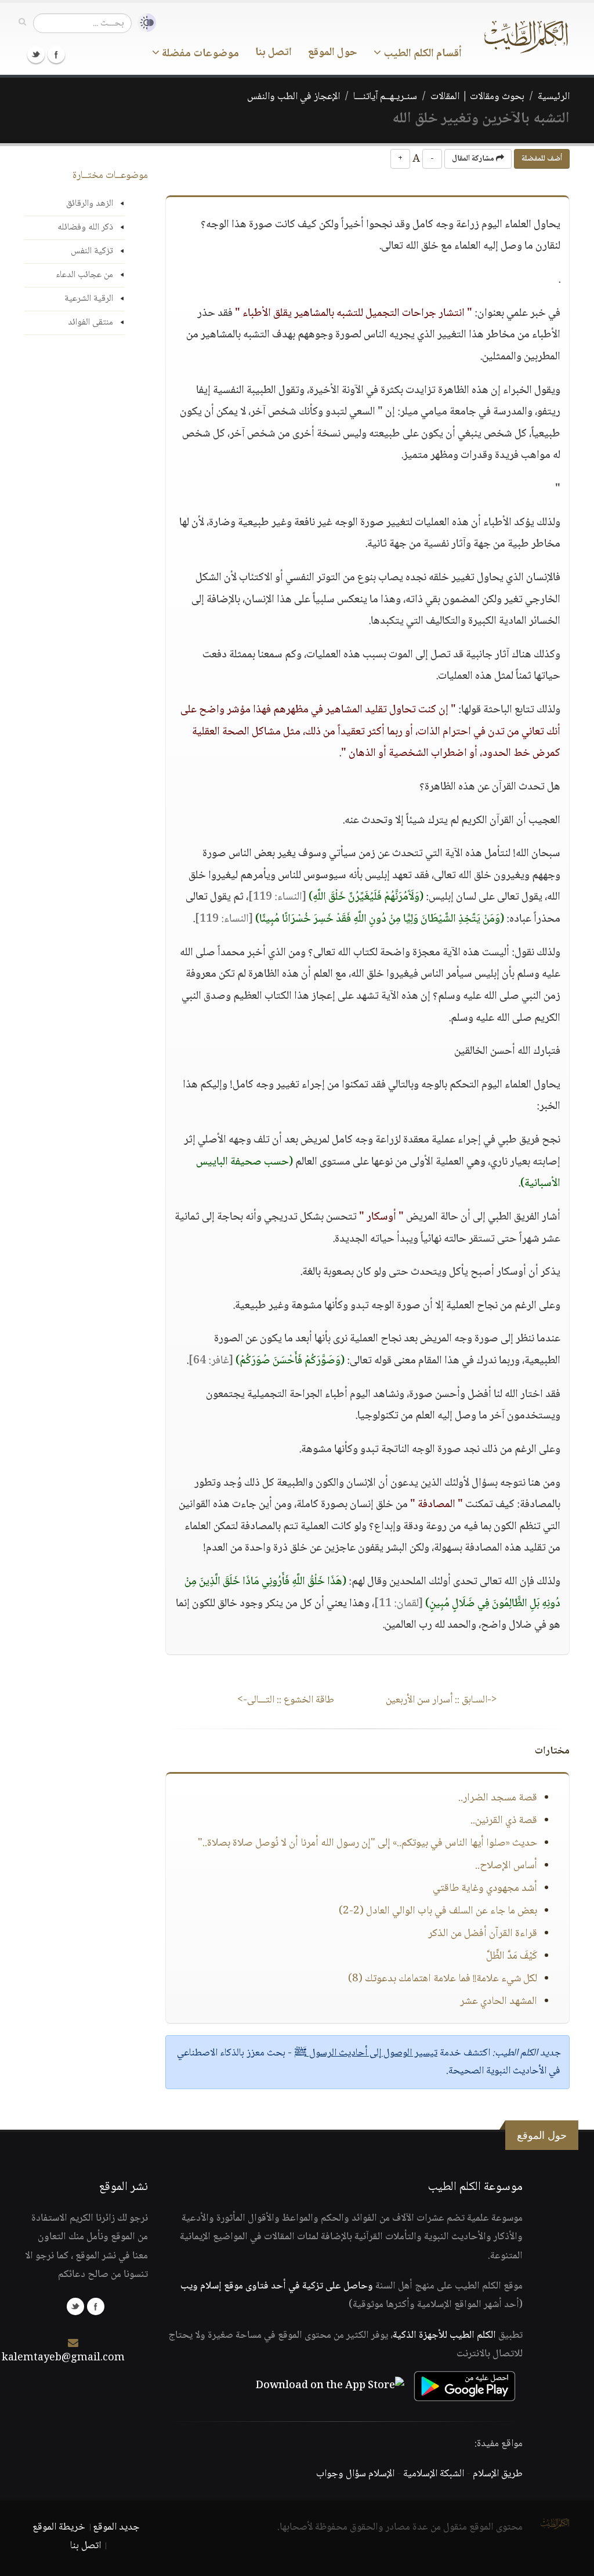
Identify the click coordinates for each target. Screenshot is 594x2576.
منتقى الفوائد (90, 323)
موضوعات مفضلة (199, 54)
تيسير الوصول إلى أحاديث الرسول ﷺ (366, 2053)
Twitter (36, 54)
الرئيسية (554, 97)
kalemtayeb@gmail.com (63, 2358)
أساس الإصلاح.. (506, 1866)
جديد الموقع (116, 2527)
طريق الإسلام (498, 2474)
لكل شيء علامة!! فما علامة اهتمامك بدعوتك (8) (443, 1979)
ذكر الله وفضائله (85, 228)
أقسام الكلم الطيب (421, 54)
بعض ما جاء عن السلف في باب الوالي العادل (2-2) (438, 1911)
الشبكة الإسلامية (434, 2474)
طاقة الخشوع (286, 1700)
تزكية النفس (92, 251)
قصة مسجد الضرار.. (498, 1798)
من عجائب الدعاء (84, 275)
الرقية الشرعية (89, 299)
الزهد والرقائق (90, 204)
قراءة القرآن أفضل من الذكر (483, 1934)
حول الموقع (333, 53)
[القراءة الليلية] (144, 23)
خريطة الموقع (59, 2527)
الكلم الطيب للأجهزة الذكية (444, 2335)
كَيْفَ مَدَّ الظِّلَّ (512, 1956)
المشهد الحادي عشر (499, 2002)
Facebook (56, 54)
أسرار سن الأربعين (441, 1700)
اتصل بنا (274, 53)
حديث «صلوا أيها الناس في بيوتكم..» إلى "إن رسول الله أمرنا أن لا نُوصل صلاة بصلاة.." (367, 1843)
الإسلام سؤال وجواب (355, 2474)
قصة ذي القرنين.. (504, 1821)
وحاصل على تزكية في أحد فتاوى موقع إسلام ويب (277, 2286)
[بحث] (22, 23)
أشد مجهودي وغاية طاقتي (485, 1889)
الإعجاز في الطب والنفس (294, 97)
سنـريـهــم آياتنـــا (385, 97)
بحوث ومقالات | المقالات (477, 97)
